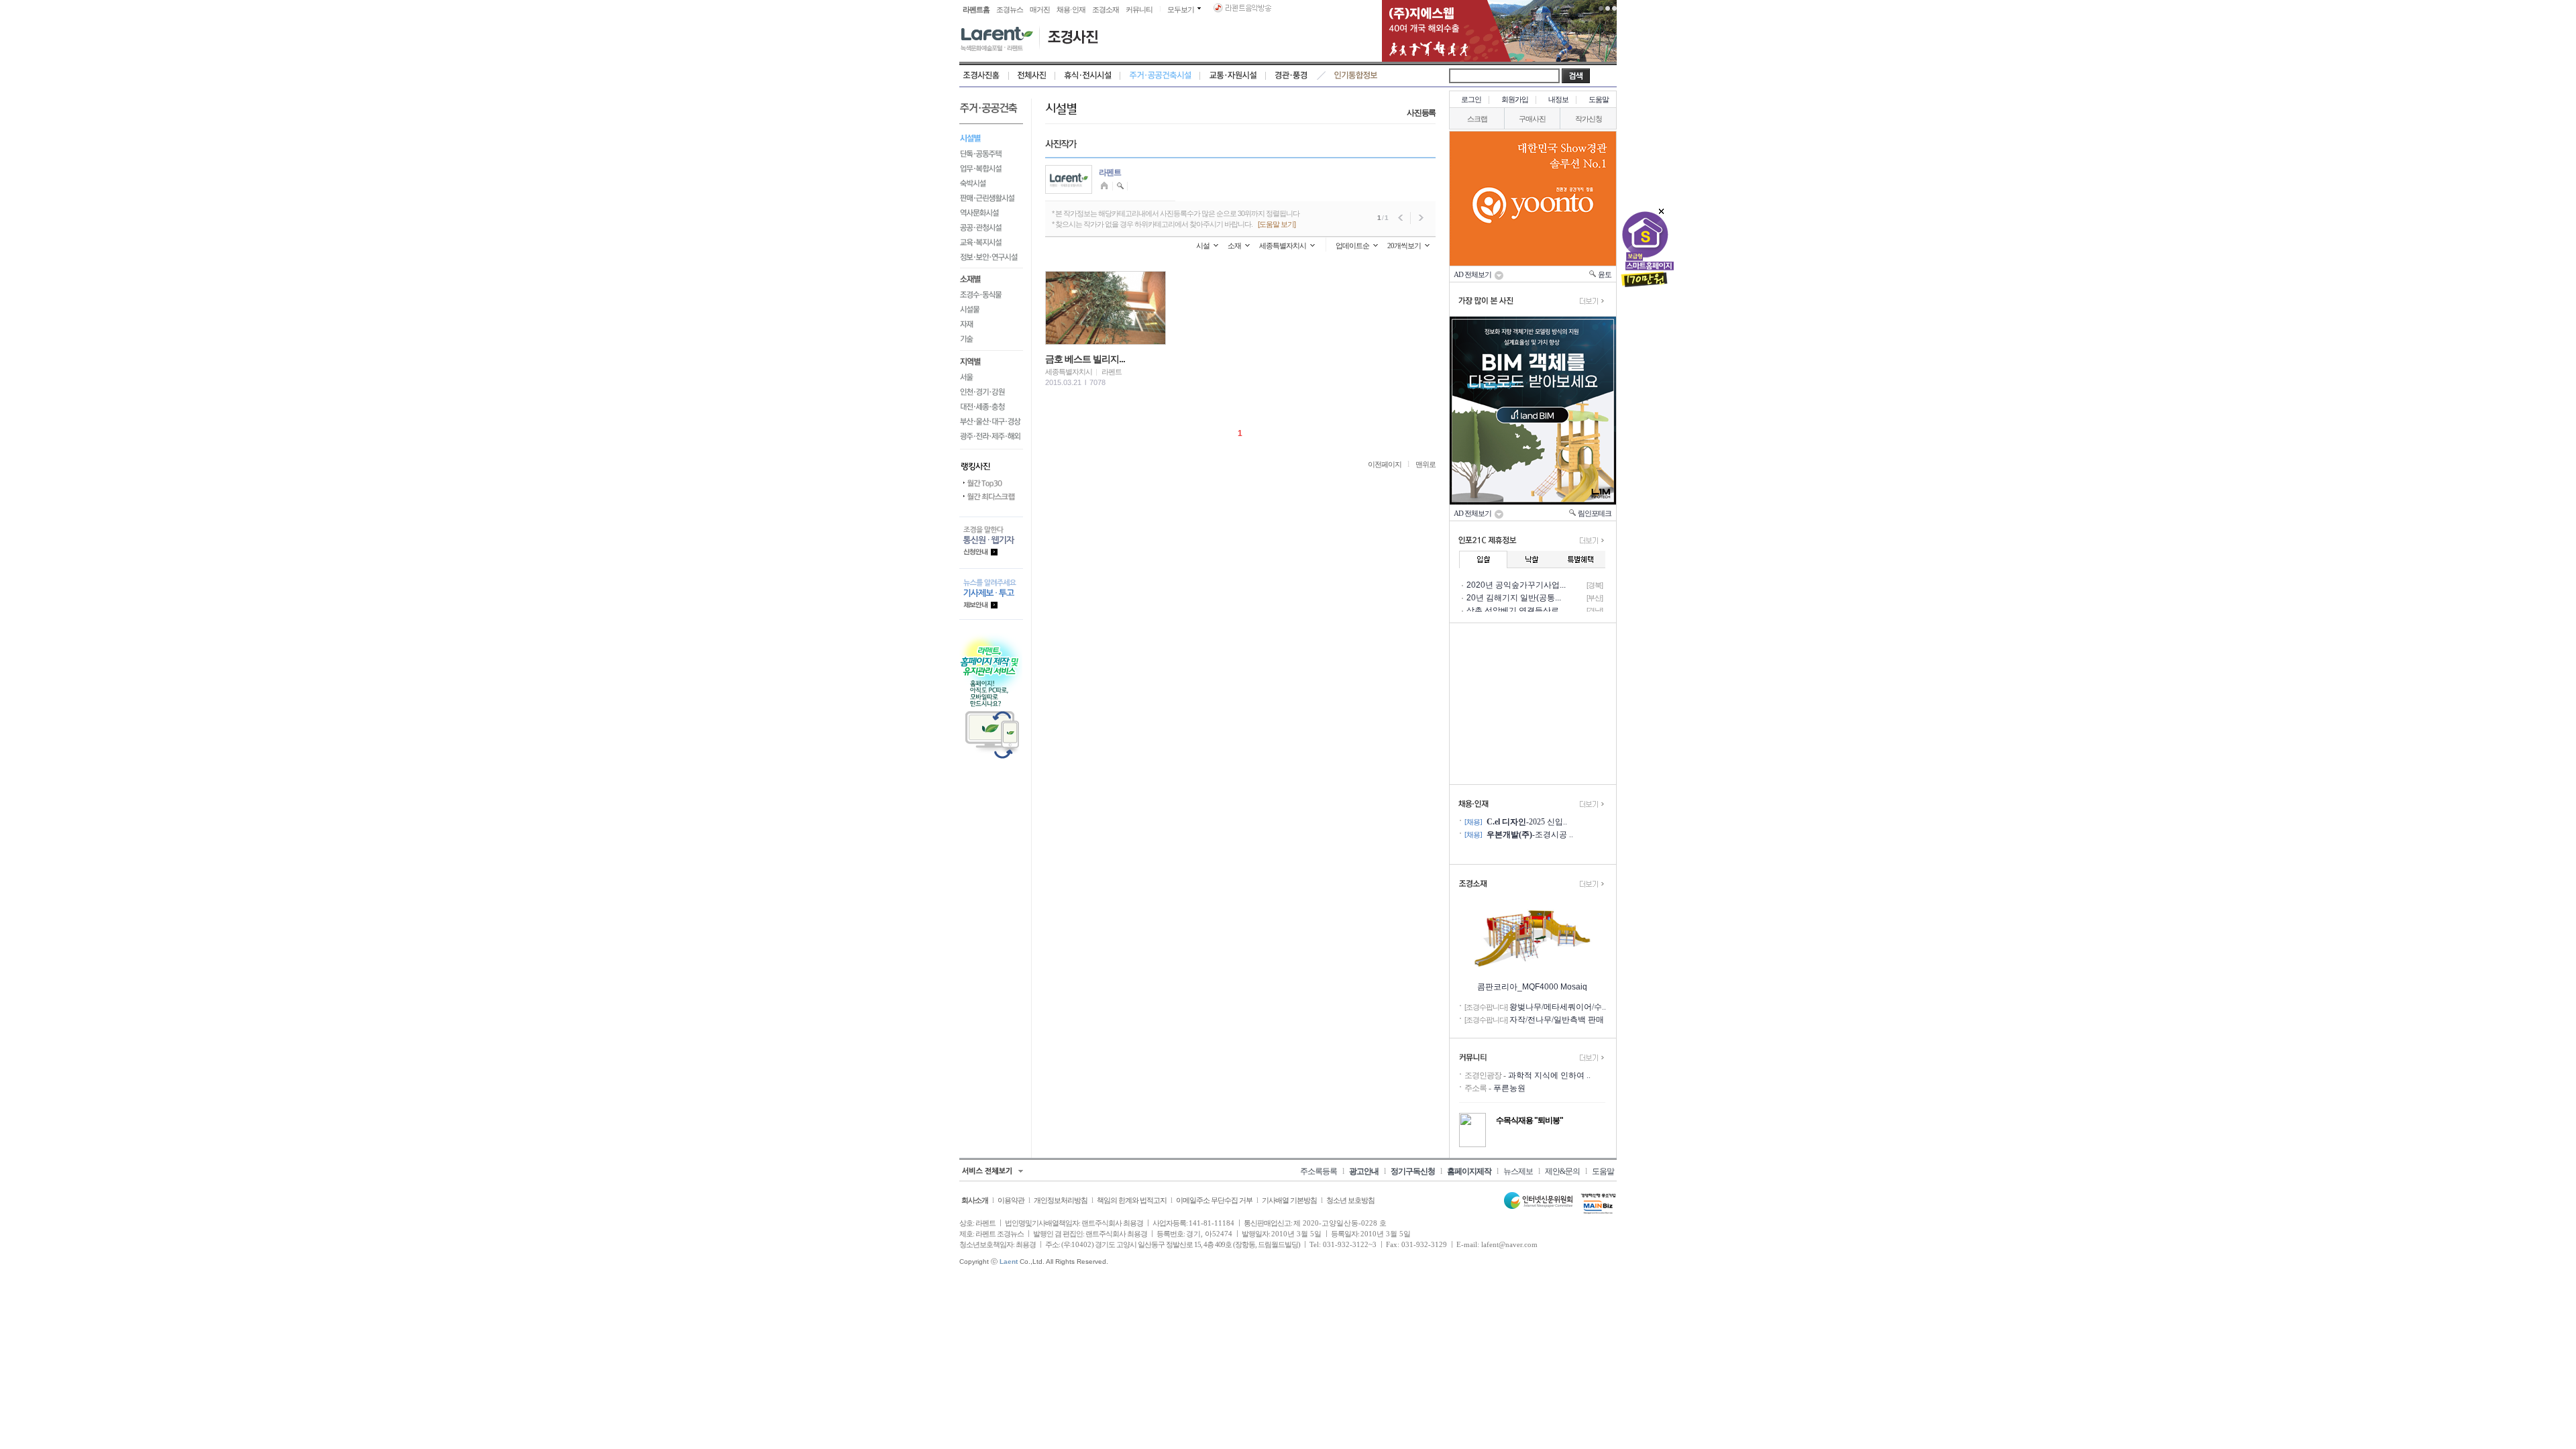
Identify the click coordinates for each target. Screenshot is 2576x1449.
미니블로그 (1106, 186)
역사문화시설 (991, 213)
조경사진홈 (984, 76)
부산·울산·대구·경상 (991, 422)
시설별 (991, 137)
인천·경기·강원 (991, 392)
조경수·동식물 (991, 295)
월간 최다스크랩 (991, 497)
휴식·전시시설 (1088, 76)
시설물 (991, 310)
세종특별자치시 (1283, 246)
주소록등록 (1319, 1171)
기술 (991, 342)
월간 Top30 (991, 484)
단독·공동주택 (991, 154)
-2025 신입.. (1527, 822)
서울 (991, 378)
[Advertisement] (1533, 704)
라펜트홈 (976, 9)
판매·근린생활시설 (991, 198)
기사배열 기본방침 (1289, 1200)
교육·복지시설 (991, 242)
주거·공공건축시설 (1160, 76)
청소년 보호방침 (1350, 1200)
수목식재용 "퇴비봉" (1529, 1120)
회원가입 (1515, 99)
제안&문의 (1562, 1171)
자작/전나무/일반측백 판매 (1557, 1020)
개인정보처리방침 (1061, 1200)
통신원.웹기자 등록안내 (991, 542)
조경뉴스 (1010, 9)
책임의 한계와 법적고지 (1132, 1200)
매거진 (1040, 9)
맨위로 (1426, 464)
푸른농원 (1509, 1088)
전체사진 (1032, 76)
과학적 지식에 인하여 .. (1549, 1075)
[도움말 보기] (1277, 224)
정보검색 (1121, 186)
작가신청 (1589, 119)
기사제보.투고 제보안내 (991, 594)
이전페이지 (1385, 464)
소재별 (991, 278)
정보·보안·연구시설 (991, 259)
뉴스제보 (1518, 1171)
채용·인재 (1071, 9)
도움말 (1599, 99)
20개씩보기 (1404, 246)
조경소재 (1106, 9)
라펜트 (1110, 172)
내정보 (1558, 99)
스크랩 (1477, 119)
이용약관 (1011, 1200)
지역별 (991, 361)
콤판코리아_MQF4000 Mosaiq (1532, 987)
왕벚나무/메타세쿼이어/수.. (1558, 1007)
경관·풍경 (1291, 76)
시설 (1203, 246)
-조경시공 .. (1530, 835)
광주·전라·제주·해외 (991, 439)
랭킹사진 (991, 463)
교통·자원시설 (1233, 76)
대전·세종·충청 (991, 407)
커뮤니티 (1139, 9)
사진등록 (1421, 113)
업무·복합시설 (991, 168)
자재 (991, 325)
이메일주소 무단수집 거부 (1214, 1200)
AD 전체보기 (1474, 274)
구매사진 (1532, 119)
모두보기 (1181, 9)
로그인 (1471, 99)
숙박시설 (991, 183)
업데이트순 (1352, 246)
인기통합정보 (1356, 76)
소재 (1234, 246)
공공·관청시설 (991, 227)
